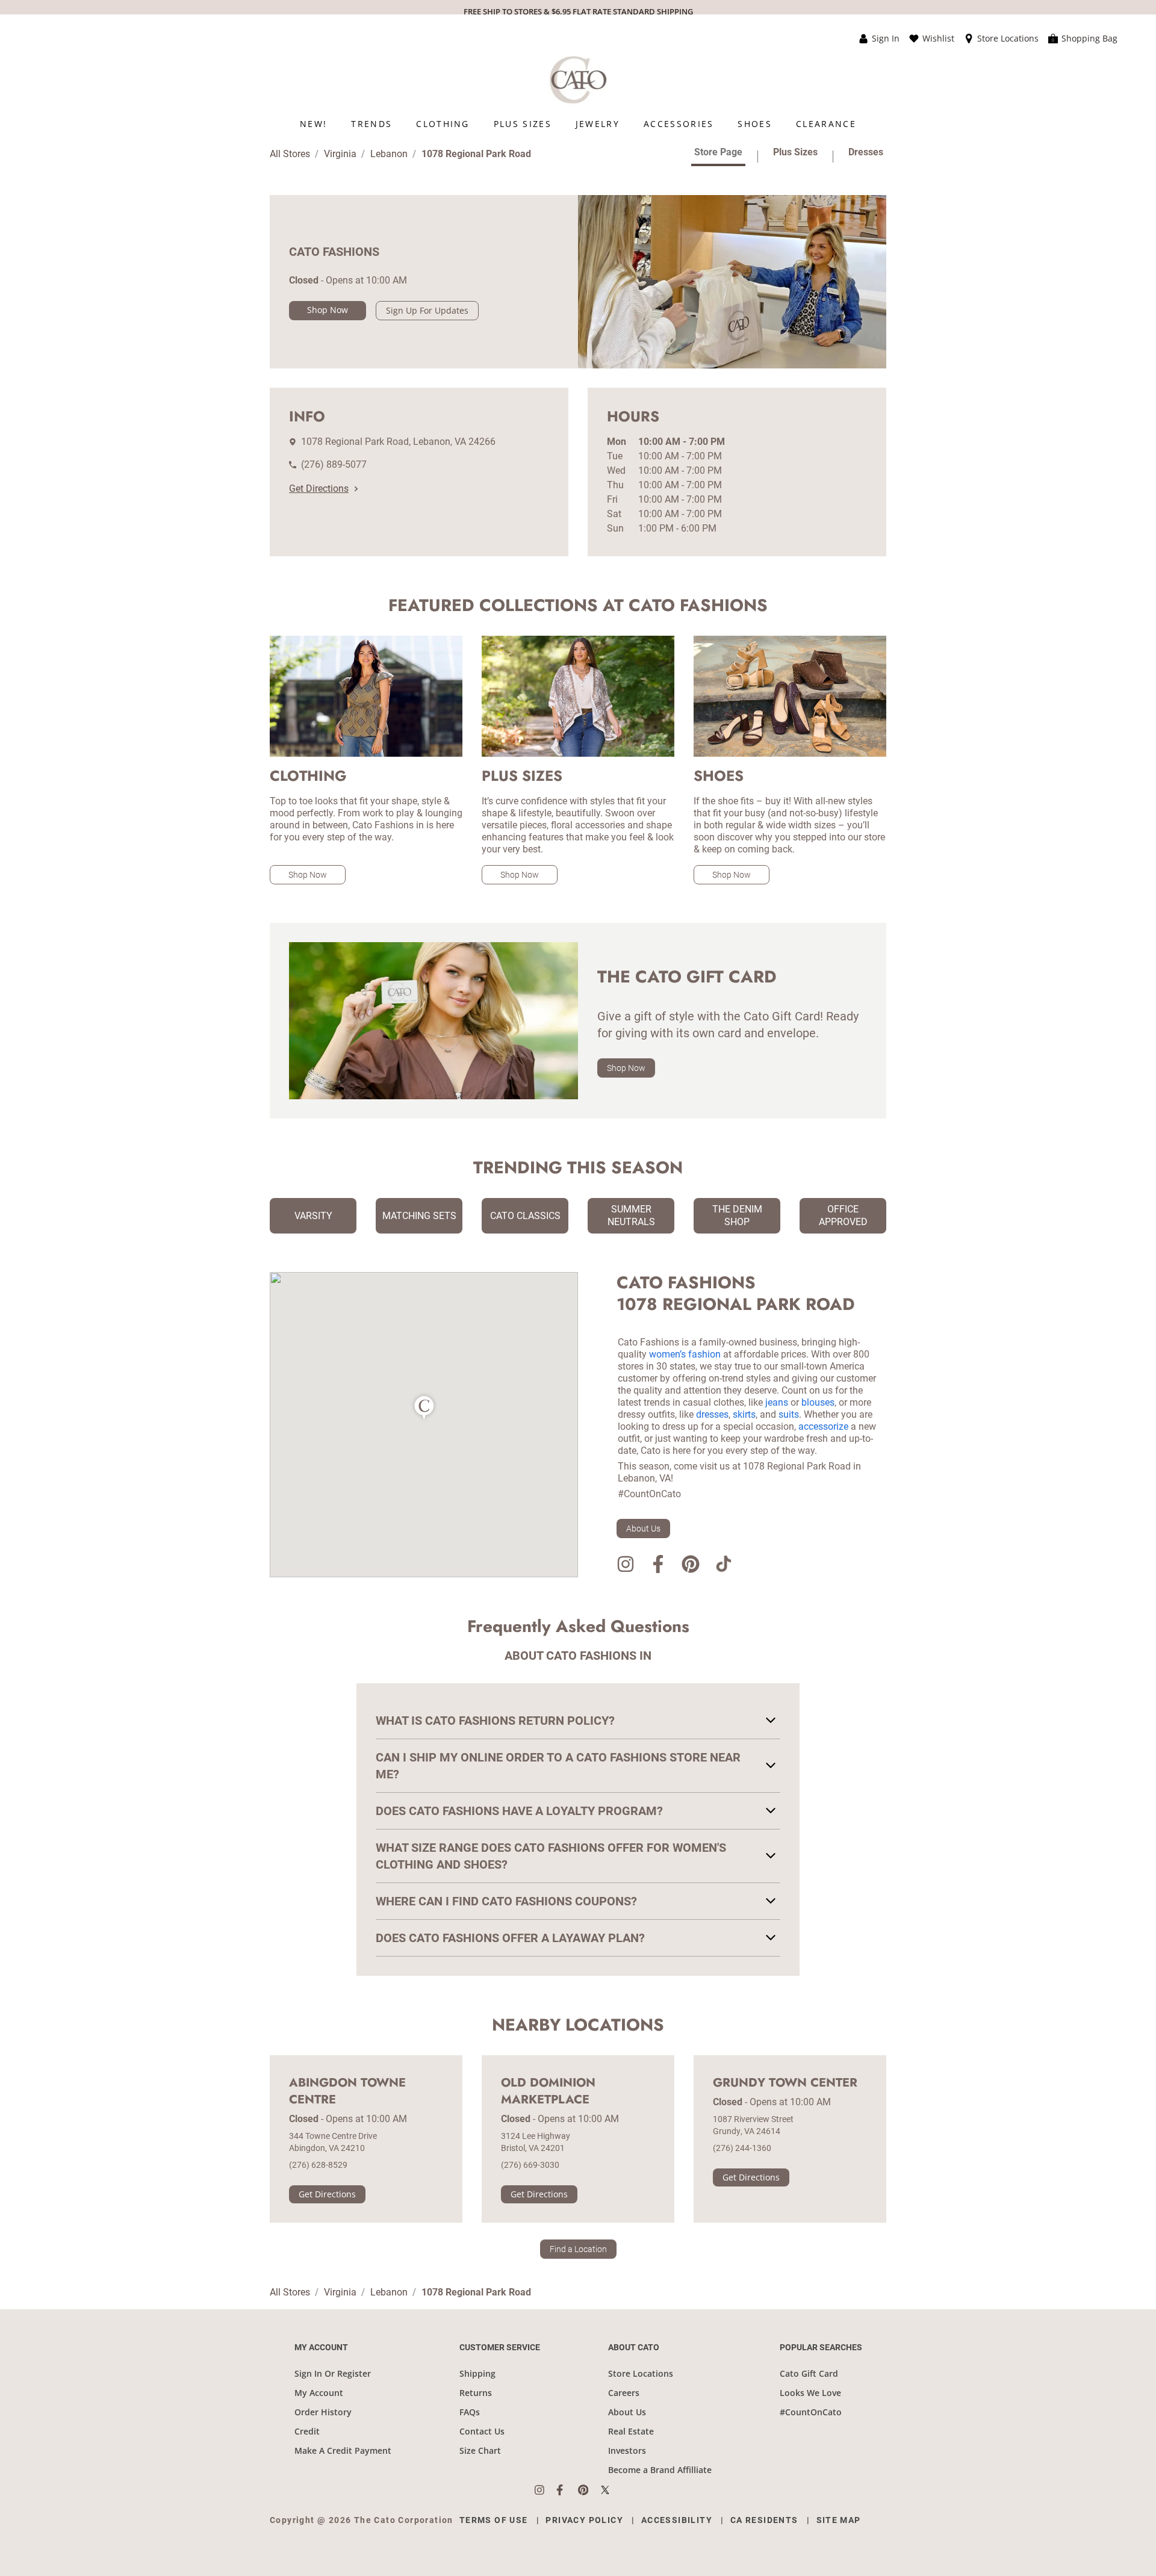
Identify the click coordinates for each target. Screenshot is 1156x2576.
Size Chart (480, 2450)
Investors (627, 2450)
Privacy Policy (584, 2520)
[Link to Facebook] (658, 1566)
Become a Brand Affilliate (660, 2470)
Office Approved (843, 1215)
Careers (624, 2393)
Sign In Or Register (333, 2373)
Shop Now (328, 310)
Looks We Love (810, 2393)
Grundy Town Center (785, 2083)
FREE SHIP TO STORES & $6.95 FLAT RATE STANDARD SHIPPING (578, 11)
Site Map (839, 2520)
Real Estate (631, 2431)
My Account (319, 2393)
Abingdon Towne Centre (347, 2091)
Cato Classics (525, 1216)
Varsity (313, 1216)
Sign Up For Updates (427, 310)
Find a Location (578, 2249)
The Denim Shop (737, 1215)
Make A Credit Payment (343, 2450)
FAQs (470, 2412)
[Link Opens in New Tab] (545, 2490)
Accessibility (677, 2520)
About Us (643, 1529)
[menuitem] (313, 124)
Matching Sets (419, 1216)
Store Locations (641, 2373)
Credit (307, 2431)
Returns (476, 2393)
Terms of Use (494, 2520)
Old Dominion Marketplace (548, 2091)
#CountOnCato (811, 2412)
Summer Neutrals (631, 1215)
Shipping (477, 2373)
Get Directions (319, 489)
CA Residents (764, 2520)
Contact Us (482, 2431)
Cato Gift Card (809, 2373)
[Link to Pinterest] (691, 1566)
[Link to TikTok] (723, 1566)
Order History (323, 2412)
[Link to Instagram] (626, 1566)
